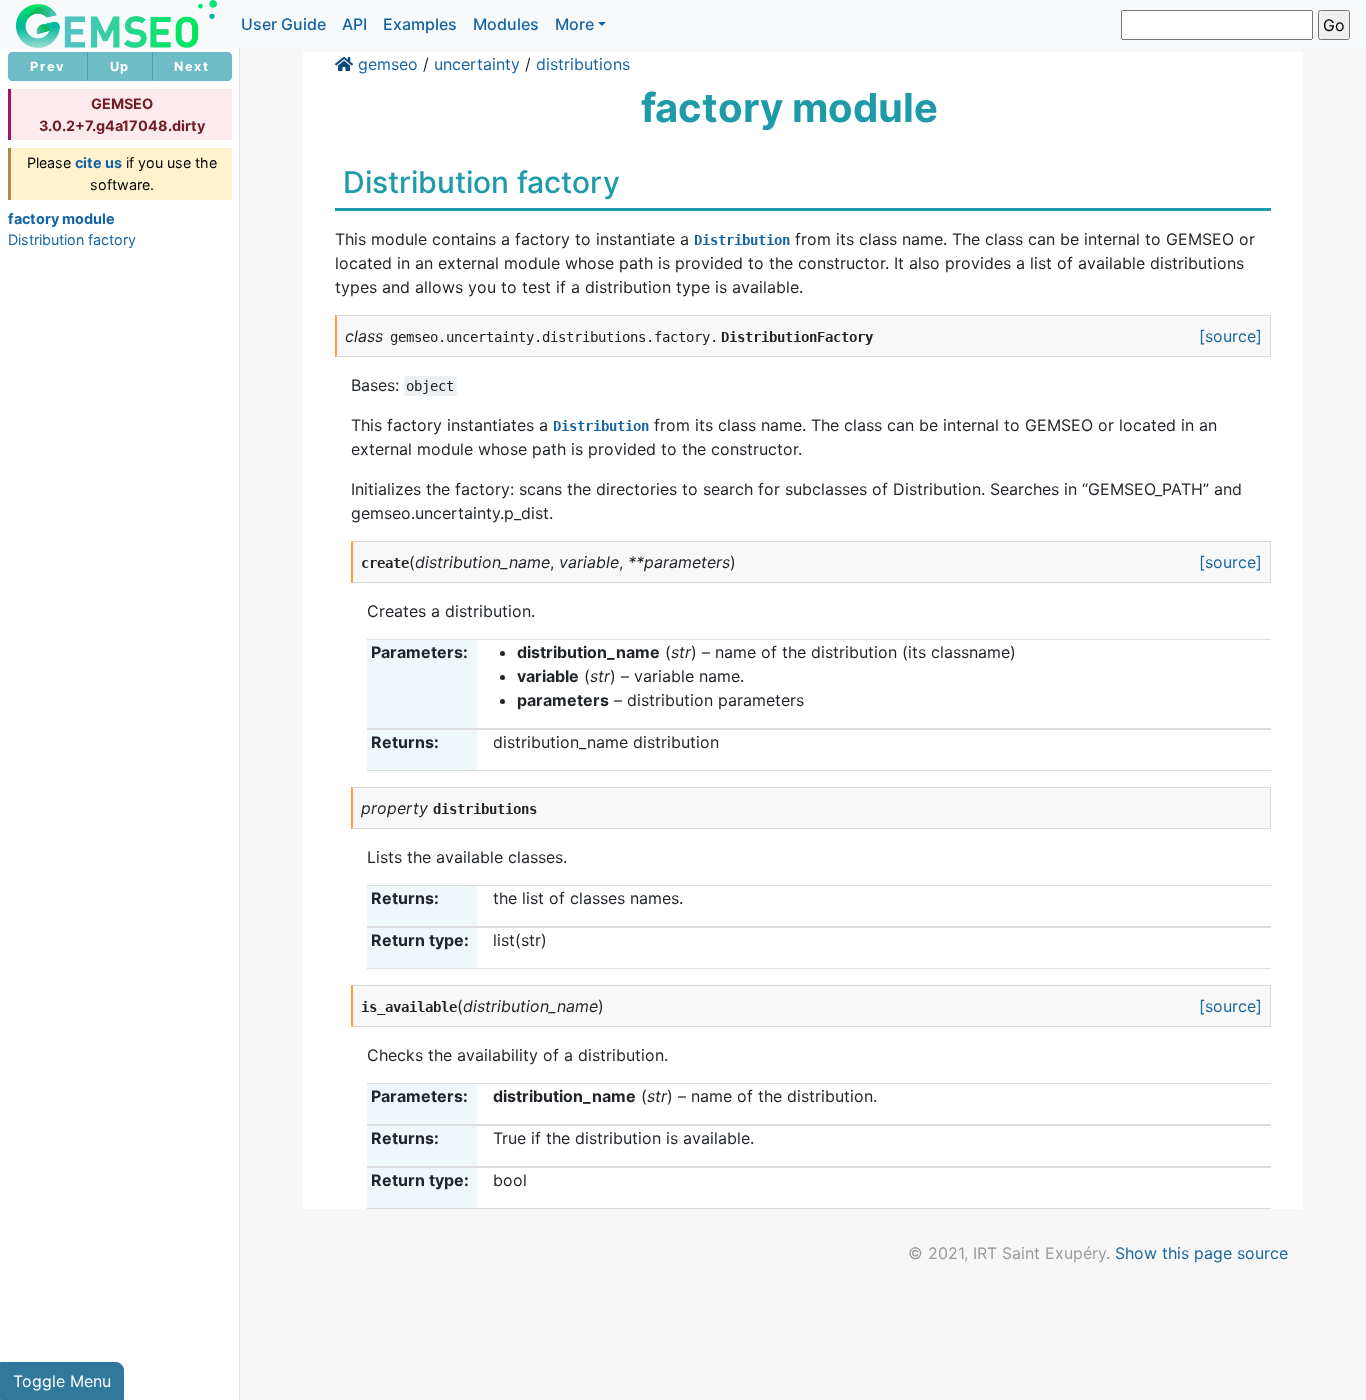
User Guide (283, 24)
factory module (61, 218)
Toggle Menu (62, 1381)
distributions (583, 64)
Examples (420, 24)
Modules (506, 24)
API (354, 24)
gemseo (388, 64)
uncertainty (477, 64)
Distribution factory (72, 239)
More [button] (574, 24)
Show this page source (1201, 1253)
